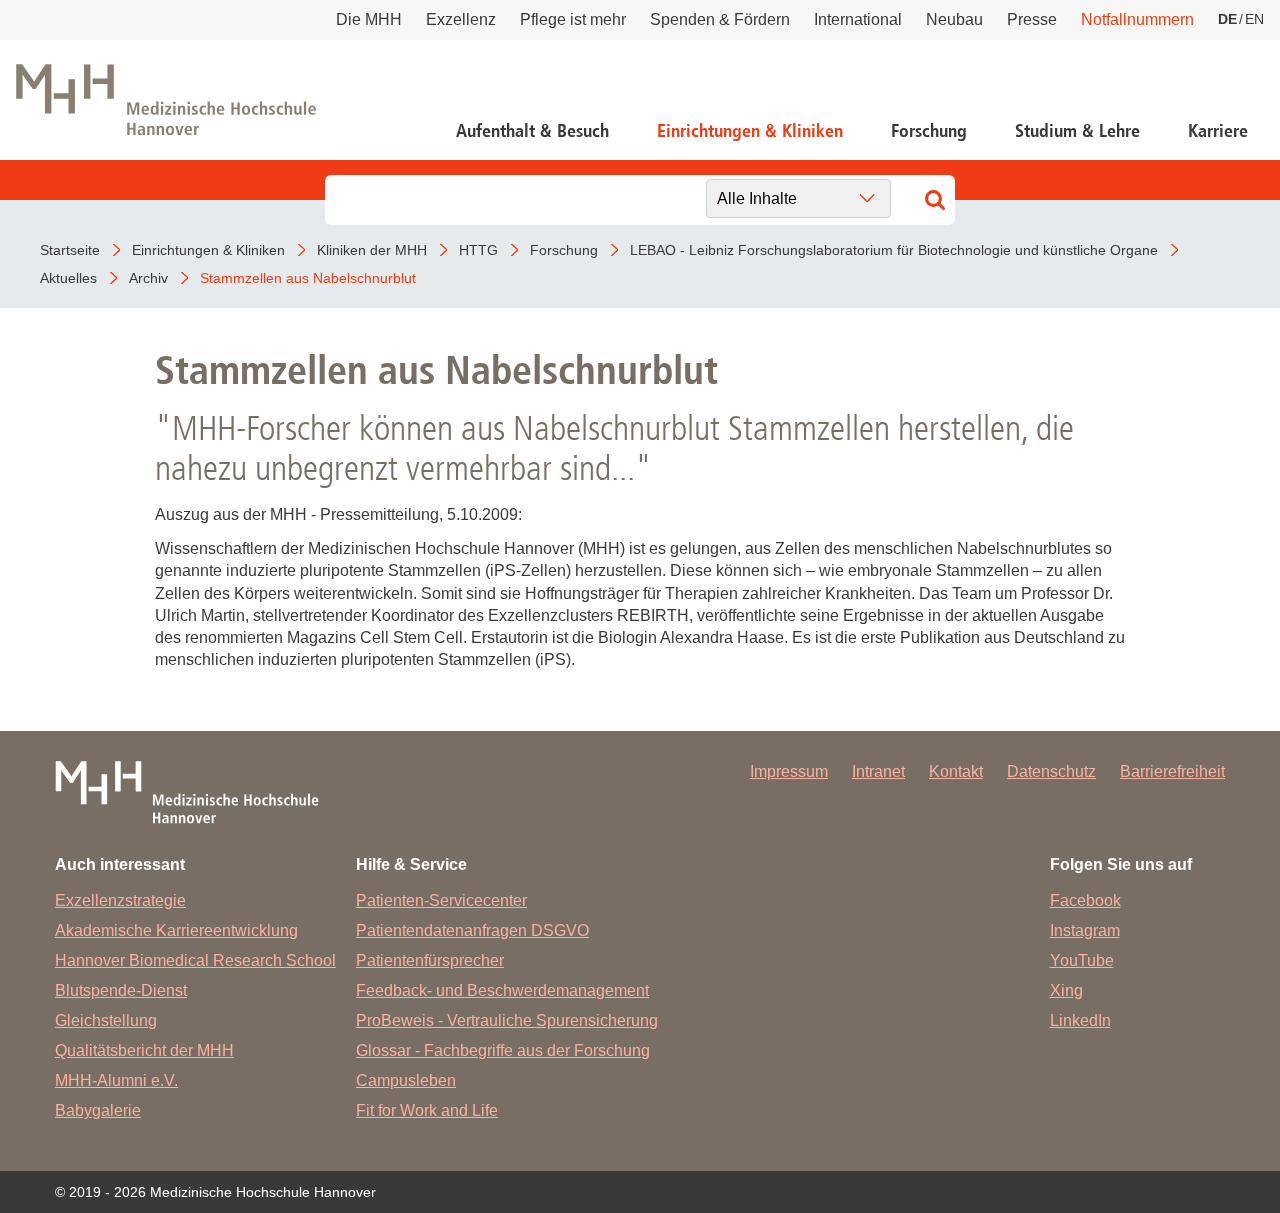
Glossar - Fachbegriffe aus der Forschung (503, 1050)
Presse (1032, 19)
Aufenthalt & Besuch (532, 131)
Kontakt (956, 771)
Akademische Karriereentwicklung (176, 930)
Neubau (954, 19)
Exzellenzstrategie (120, 900)
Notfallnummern (1137, 19)
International (858, 19)
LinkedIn (1080, 1020)
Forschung (929, 131)
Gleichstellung (106, 1020)
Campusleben (406, 1080)
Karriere (1218, 131)
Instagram (1085, 930)
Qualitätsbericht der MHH (144, 1050)
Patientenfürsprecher (430, 960)
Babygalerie (98, 1110)
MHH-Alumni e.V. (116, 1080)
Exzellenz (461, 19)
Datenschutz (1051, 771)
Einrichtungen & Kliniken (750, 131)
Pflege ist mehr (573, 19)
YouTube (1082, 960)
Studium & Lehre (1077, 131)
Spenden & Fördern (720, 19)
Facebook (1085, 900)
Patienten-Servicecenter (441, 900)
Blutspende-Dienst (121, 990)
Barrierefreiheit (1172, 771)
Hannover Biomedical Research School (195, 960)
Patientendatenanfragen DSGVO (472, 930)
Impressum (789, 771)
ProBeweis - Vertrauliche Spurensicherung (507, 1020)
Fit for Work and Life (427, 1110)
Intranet (878, 771)
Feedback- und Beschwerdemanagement (502, 990)
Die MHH (369, 19)
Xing (1066, 990)
